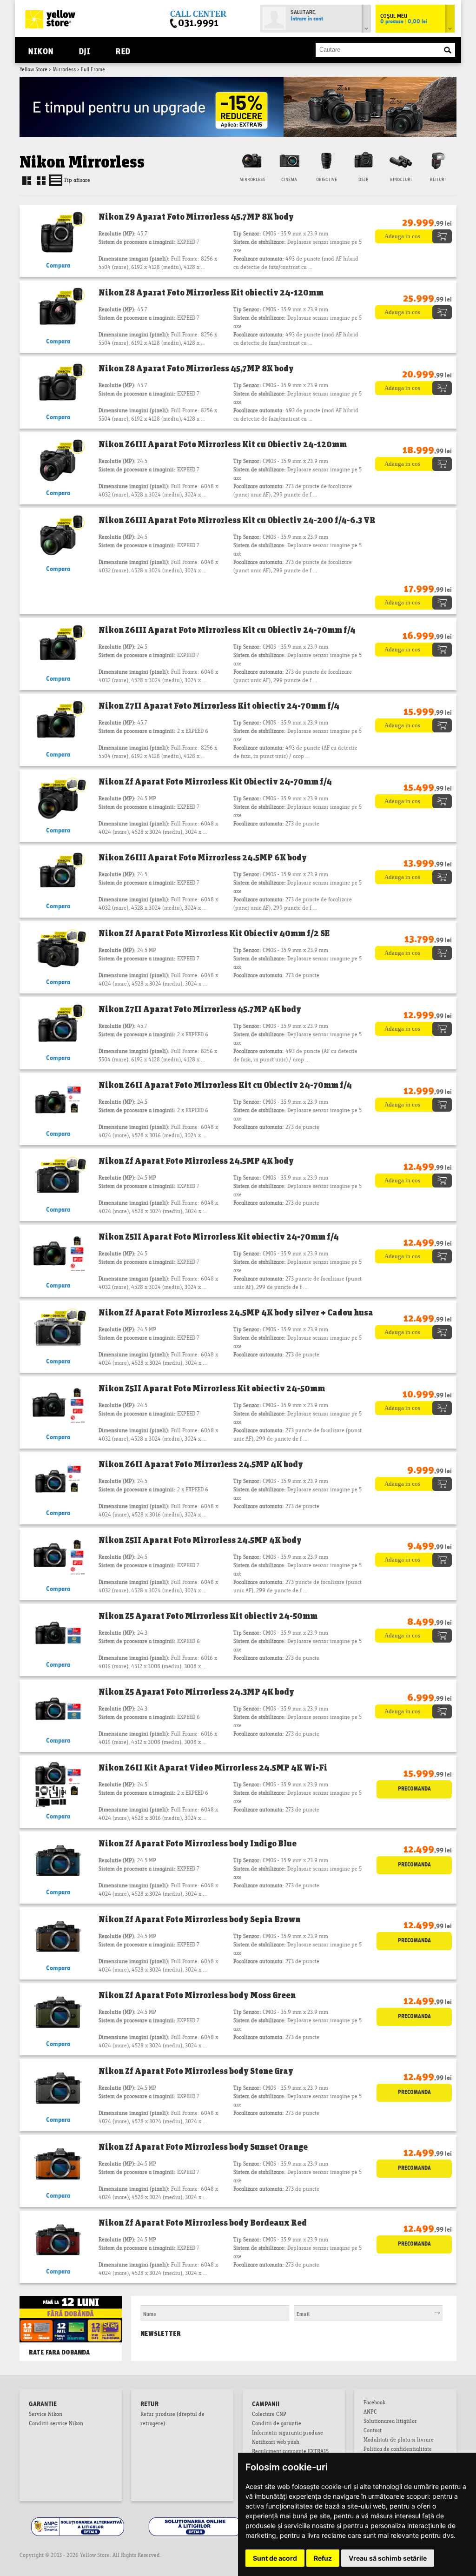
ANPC (370, 2413)
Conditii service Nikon (56, 2424)
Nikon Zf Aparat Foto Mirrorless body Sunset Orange (203, 2147)
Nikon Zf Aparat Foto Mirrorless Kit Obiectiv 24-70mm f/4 (215, 781)
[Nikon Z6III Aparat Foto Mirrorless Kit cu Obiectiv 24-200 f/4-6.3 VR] (58, 537)
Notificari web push (276, 2443)
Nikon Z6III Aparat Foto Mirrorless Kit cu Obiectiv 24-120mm (223, 444)
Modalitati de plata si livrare (399, 2441)
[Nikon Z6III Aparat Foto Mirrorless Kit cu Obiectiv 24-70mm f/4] (58, 647)
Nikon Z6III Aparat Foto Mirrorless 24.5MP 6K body (203, 857)
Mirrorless (64, 70)
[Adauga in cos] (413, 233)
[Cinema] (289, 160)
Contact (373, 2431)
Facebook (374, 2403)
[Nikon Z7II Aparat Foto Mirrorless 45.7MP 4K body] (58, 1026)
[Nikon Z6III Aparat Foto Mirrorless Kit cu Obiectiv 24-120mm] (58, 461)
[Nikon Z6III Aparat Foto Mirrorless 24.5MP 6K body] (58, 875)
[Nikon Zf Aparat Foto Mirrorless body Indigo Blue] (58, 1861)
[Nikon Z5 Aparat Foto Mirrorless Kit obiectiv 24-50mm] (58, 1633)
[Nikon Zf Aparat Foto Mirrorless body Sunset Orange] (58, 2164)
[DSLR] (364, 160)
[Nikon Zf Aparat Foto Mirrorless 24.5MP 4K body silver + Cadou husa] (58, 1330)
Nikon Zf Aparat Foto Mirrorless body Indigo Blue (198, 1843)
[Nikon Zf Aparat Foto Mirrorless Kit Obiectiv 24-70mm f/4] (58, 799)
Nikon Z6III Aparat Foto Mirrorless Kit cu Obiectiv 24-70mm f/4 (227, 630)
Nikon (41, 50)
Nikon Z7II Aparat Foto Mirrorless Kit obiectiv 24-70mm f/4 (219, 705)
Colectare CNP (269, 2415)
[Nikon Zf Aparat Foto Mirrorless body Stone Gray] (58, 2088)
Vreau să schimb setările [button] (388, 2558)
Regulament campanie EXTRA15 (290, 2452)
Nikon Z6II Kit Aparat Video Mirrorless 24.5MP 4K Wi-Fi (213, 1767)
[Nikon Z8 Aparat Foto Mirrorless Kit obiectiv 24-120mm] (58, 310)
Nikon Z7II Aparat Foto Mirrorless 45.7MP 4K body (200, 1009)
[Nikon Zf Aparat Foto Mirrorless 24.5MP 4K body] (58, 1178)
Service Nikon (46, 2415)
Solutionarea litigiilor (390, 2422)
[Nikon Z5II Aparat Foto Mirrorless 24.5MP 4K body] (58, 1557)
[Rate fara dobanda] (71, 2305)
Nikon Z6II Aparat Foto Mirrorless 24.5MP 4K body (201, 1464)
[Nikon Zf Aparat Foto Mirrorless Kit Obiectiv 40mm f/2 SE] (58, 950)
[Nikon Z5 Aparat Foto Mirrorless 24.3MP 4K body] (58, 1709)
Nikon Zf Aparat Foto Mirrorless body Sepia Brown (199, 1919)
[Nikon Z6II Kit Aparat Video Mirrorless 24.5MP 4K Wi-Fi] (58, 1785)
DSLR (364, 180)
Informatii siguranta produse (288, 2434)
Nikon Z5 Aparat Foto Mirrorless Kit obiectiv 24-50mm (208, 1616)
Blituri (438, 180)
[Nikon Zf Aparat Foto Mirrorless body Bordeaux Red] (58, 2240)
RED (123, 50)
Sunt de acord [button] (275, 2558)
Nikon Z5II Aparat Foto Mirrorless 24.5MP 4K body (200, 1540)
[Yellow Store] (50, 19)
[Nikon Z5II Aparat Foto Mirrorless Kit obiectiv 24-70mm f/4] (58, 1254)
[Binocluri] (401, 160)
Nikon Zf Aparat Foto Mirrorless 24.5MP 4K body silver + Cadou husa (236, 1312)
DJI (85, 50)
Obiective (327, 180)
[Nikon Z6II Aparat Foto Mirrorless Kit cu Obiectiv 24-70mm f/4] (58, 1102)
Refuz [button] (323, 2558)
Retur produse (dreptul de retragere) (172, 2420)
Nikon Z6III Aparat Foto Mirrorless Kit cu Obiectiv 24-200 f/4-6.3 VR (237, 520)
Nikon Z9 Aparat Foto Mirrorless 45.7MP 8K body (196, 216)
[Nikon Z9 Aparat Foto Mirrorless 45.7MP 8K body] (58, 234)
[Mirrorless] (252, 160)
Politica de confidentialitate (398, 2450)
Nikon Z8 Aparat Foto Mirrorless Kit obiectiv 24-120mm (211, 292)
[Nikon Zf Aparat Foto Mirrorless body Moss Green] (58, 2012)
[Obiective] (326, 160)
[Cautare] (448, 50)
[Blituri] (438, 160)
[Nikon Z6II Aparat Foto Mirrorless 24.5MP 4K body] (58, 1481)
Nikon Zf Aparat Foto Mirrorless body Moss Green (197, 1995)
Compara (58, 266)
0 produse (404, 22)
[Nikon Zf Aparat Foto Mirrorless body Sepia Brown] (58, 1936)
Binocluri (401, 180)
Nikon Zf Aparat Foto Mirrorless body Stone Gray (196, 2071)
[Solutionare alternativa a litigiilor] (78, 2519)
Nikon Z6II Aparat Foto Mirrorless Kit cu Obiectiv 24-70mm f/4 (225, 1085)
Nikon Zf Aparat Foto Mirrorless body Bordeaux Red (203, 2222)
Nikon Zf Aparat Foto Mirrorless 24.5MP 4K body (196, 1161)
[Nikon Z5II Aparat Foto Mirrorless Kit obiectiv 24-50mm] (58, 1405)
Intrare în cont (307, 19)
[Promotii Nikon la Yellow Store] (238, 80)
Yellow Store (33, 70)
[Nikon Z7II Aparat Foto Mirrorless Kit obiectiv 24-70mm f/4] (58, 723)
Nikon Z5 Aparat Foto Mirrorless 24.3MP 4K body (196, 1691)
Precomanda (414, 1789)
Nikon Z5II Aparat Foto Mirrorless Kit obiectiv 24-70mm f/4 (219, 1236)
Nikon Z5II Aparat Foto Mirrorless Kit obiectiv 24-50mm (212, 1388)
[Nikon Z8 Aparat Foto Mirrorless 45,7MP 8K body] (58, 386)
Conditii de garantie (277, 2424)
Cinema (289, 180)
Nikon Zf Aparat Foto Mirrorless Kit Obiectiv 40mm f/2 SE (214, 933)
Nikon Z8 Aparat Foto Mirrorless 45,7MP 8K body (196, 368)
